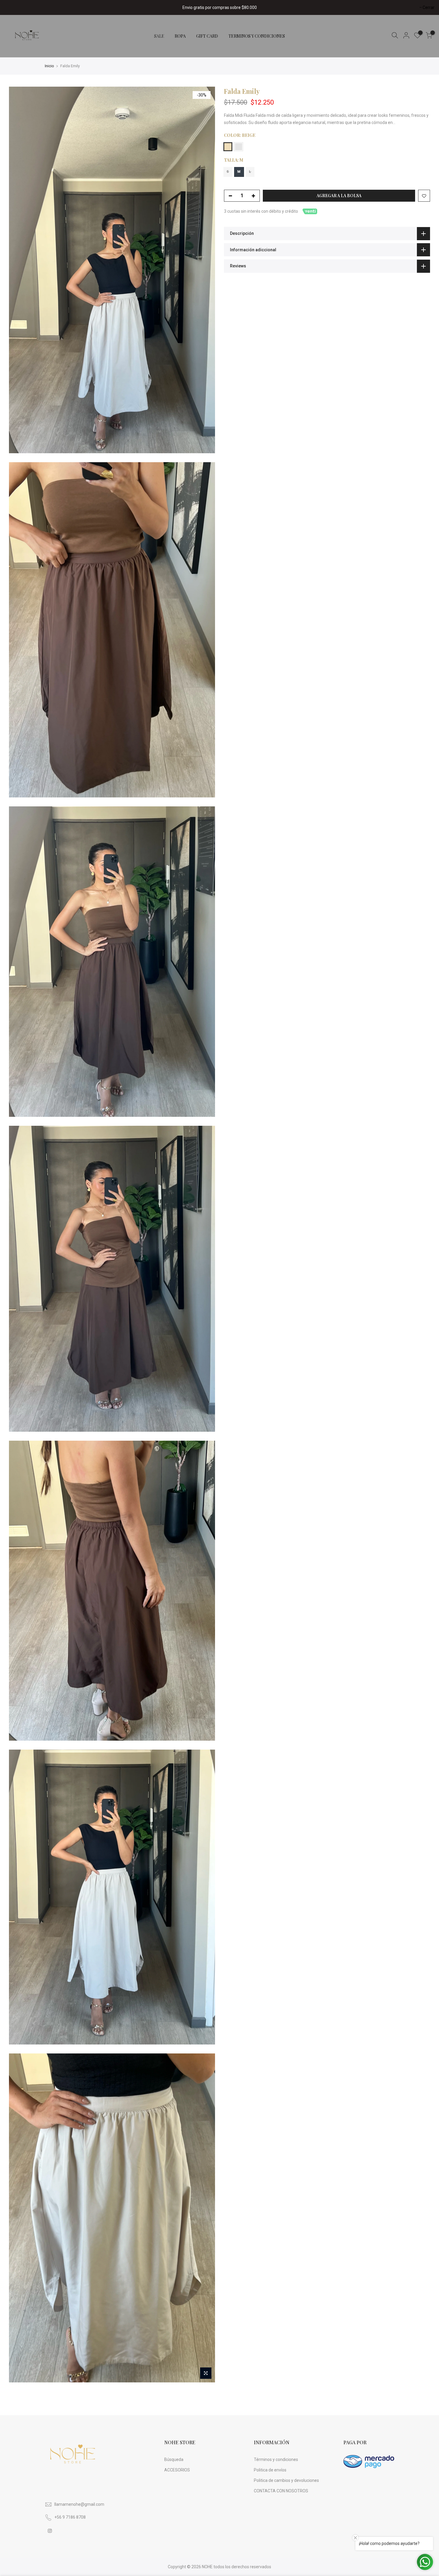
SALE (159, 36)
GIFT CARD (207, 36)
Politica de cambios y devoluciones (286, 2480)
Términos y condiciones (276, 2459)
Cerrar (13, 7)
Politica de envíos (270, 2470)
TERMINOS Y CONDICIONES (257, 36)
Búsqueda (174, 2459)
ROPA (180, 36)
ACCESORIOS (177, 2470)
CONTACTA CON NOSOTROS (281, 2491)
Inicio (49, 66)
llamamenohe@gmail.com (79, 2504)
